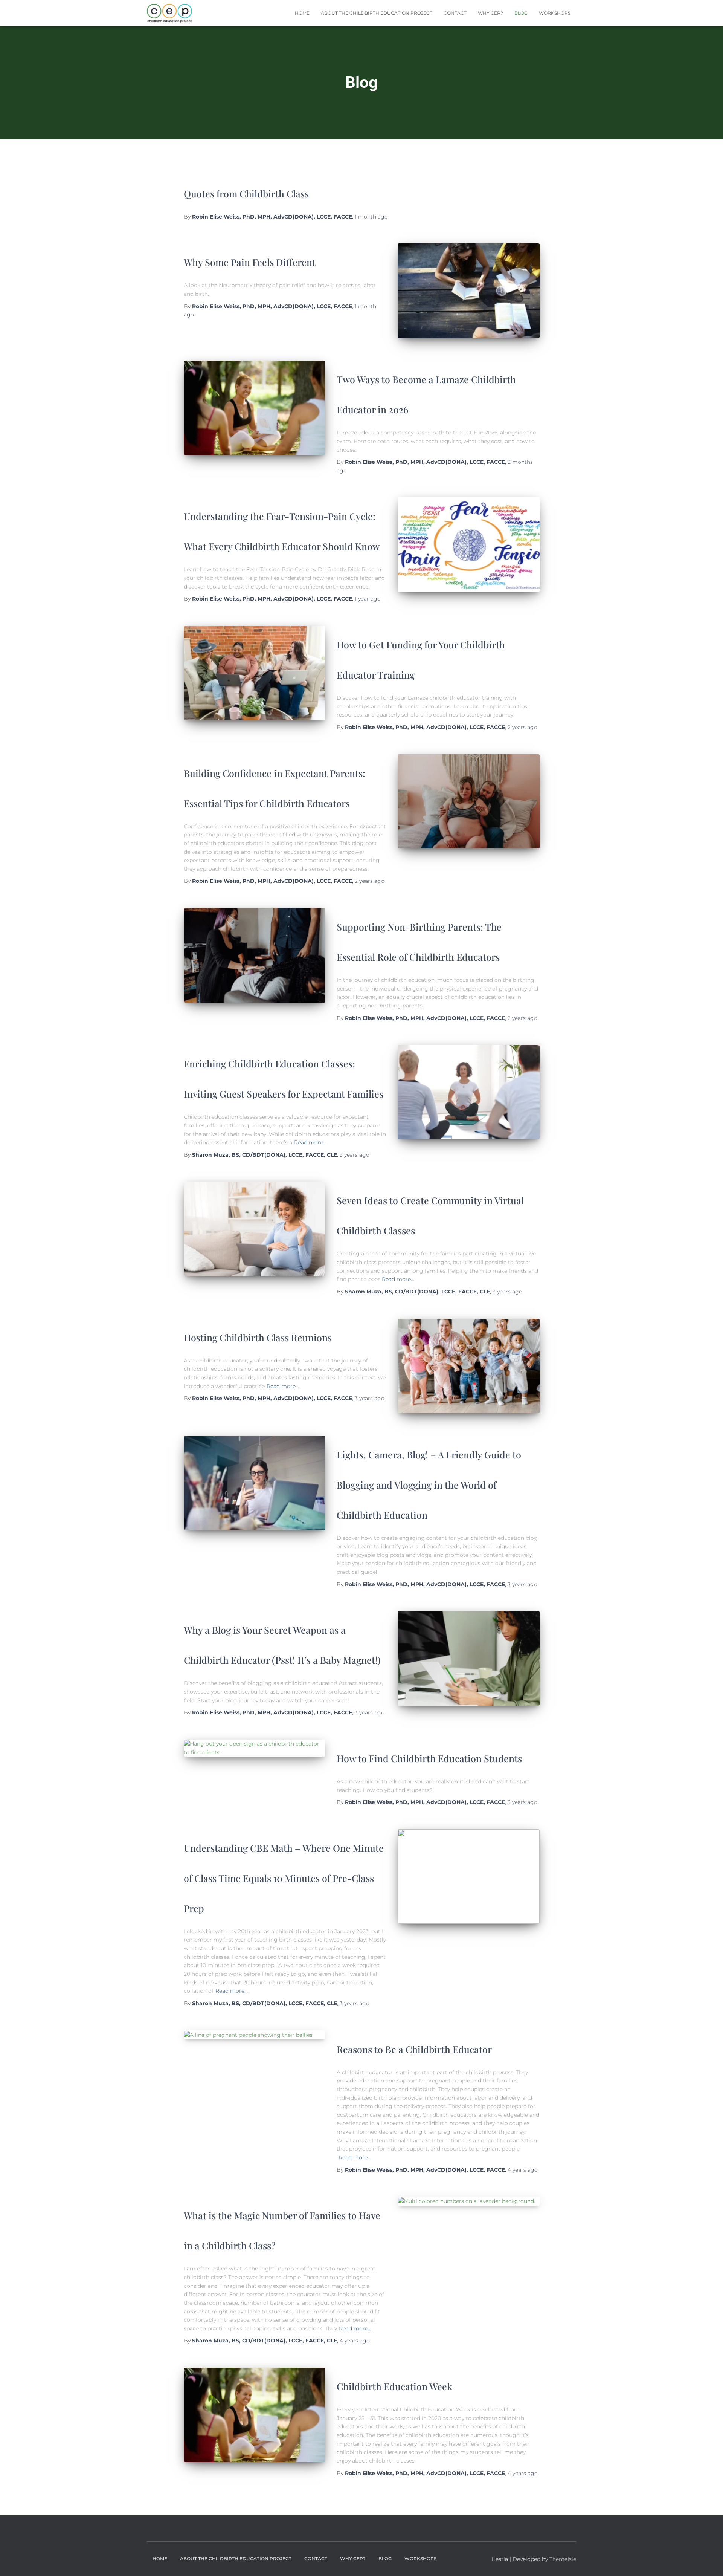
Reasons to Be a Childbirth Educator (414, 2049)
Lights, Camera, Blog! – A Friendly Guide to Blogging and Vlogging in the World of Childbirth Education (429, 1485)
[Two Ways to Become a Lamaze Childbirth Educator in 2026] (255, 408)
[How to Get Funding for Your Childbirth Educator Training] (255, 673)
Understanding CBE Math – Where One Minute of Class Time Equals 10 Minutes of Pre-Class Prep (284, 1878)
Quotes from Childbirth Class (246, 193)
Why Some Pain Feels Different (250, 262)
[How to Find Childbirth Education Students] (255, 1748)
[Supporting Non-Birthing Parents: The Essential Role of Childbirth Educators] (255, 955)
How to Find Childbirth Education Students (429, 1758)
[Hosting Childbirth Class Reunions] (468, 1366)
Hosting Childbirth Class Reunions (258, 1337)
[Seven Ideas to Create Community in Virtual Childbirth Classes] (255, 1229)
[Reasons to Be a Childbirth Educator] (255, 2035)
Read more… (310, 1142)
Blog (521, 13)
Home (302, 13)
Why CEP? (490, 13)
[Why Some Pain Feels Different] (468, 291)
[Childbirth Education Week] (255, 2415)
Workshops (555, 13)
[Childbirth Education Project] (170, 13)
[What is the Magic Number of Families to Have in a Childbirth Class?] (468, 2201)
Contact (455, 13)
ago (371, 217)
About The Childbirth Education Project (377, 13)
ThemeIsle (563, 2559)
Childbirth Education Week (394, 2386)
